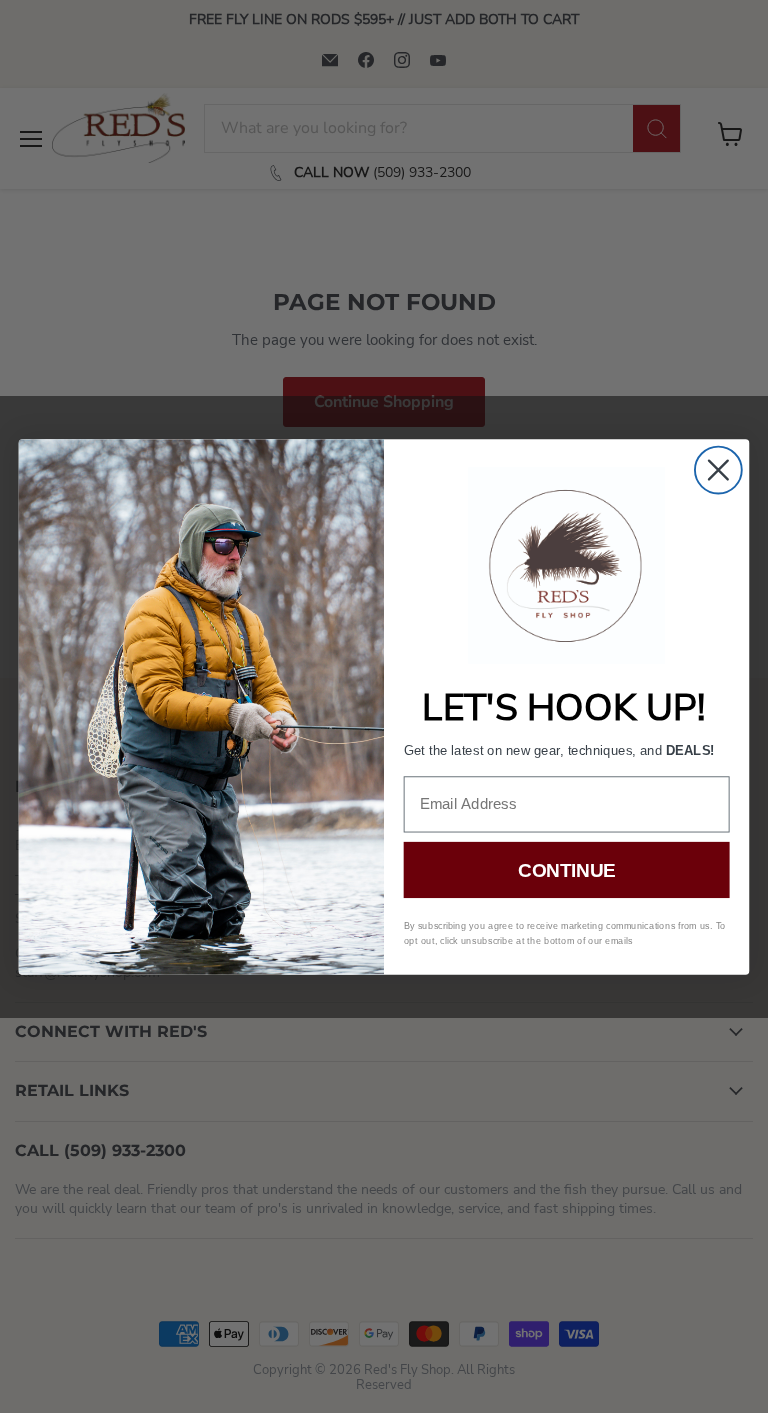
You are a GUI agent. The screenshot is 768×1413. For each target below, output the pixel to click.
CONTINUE (566, 869)
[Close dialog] (718, 469)
